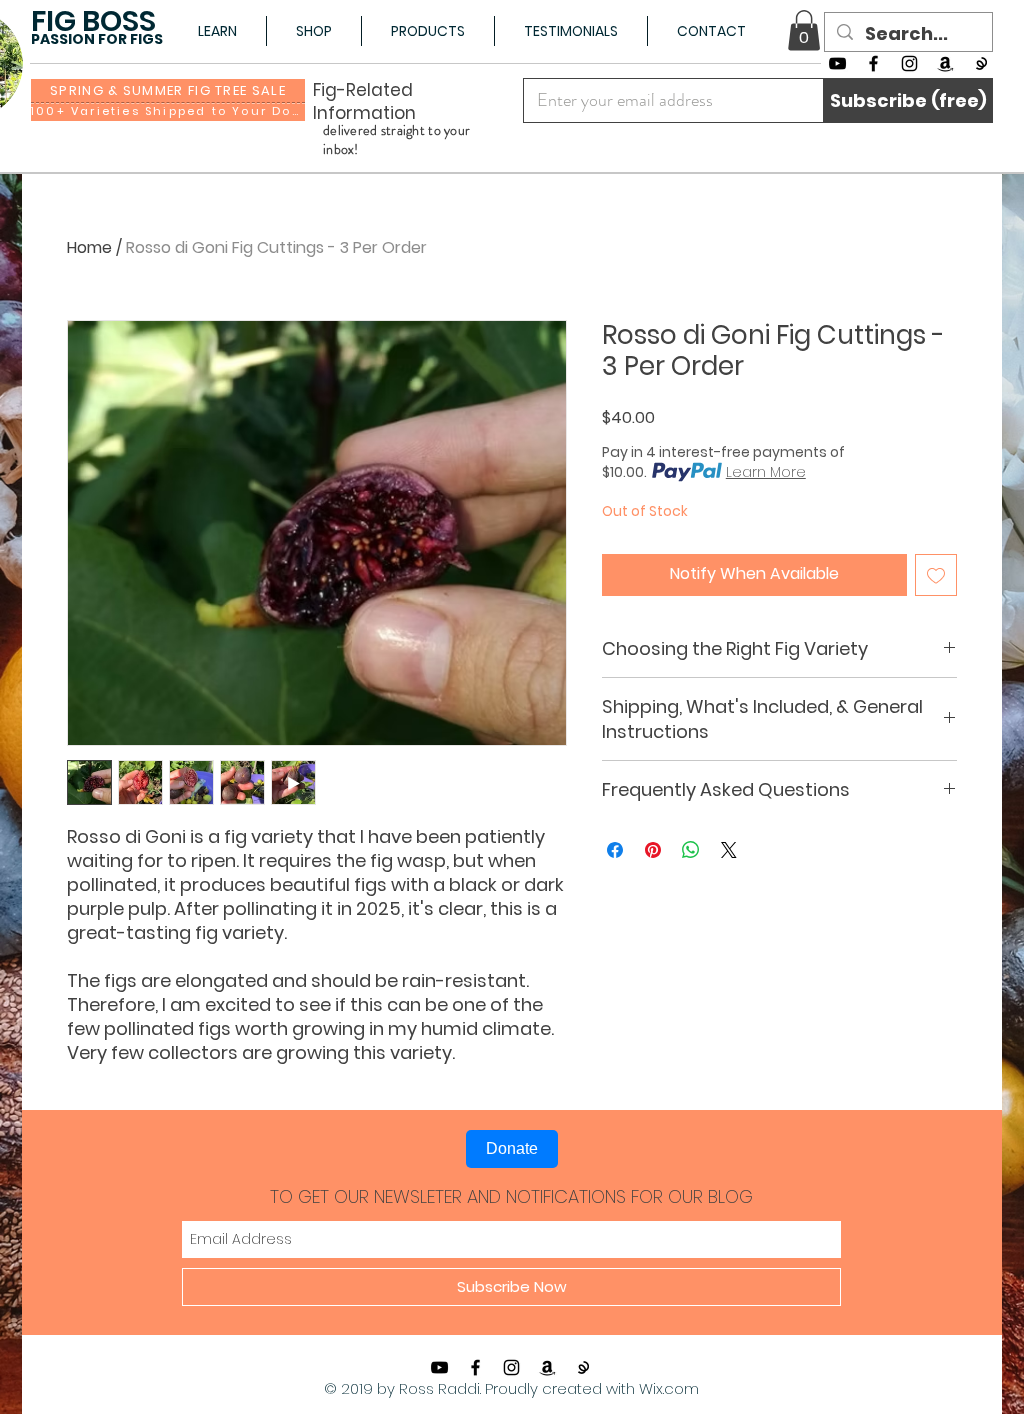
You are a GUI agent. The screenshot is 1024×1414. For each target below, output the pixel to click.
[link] (804, 30)
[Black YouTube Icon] (837, 63)
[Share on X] (729, 850)
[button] (217, 31)
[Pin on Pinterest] (653, 850)
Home (89, 247)
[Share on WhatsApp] (691, 850)
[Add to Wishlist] (936, 575)
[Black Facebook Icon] (873, 63)
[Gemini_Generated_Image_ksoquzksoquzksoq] (981, 63)
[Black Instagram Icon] (909, 63)
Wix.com (669, 1388)
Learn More (766, 472)
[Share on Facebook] (615, 850)
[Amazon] (945, 63)
